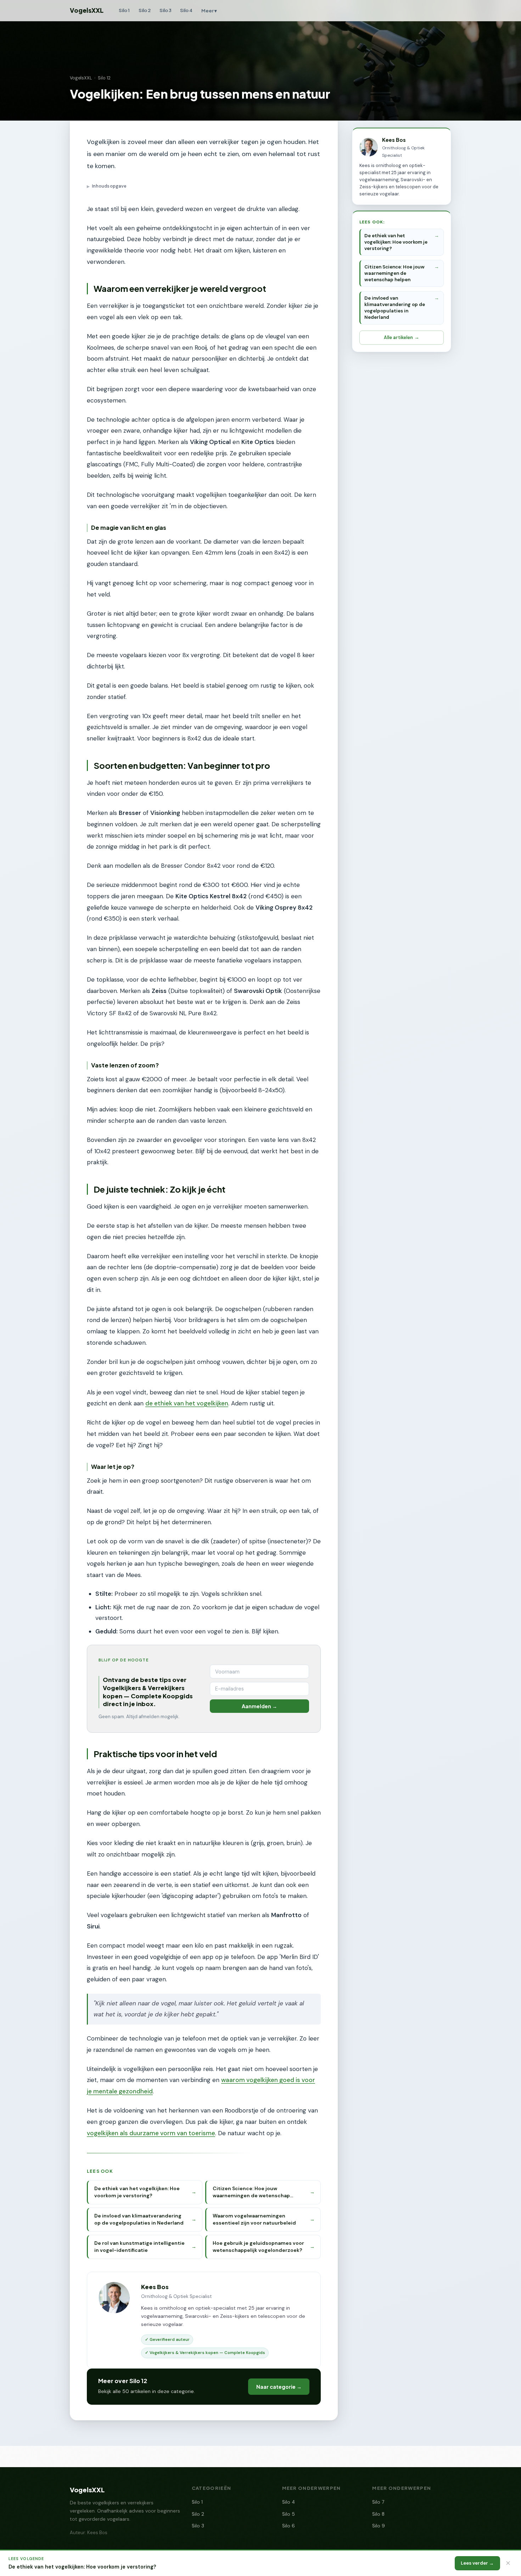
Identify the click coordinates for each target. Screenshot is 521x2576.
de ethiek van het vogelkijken (187, 1403)
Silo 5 (288, 2514)
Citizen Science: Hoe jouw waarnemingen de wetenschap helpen (394, 273)
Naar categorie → (279, 2387)
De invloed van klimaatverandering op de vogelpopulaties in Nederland (395, 308)
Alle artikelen (398, 337)
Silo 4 (186, 10)
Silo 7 (378, 2502)
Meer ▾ (209, 10)
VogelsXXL (87, 10)
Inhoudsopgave (107, 186)
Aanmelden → (259, 1706)
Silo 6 (288, 2526)
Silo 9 (379, 2526)
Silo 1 (124, 10)
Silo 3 (166, 10)
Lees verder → (477, 2563)
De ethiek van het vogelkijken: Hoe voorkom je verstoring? (396, 242)
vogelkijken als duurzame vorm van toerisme (151, 2133)
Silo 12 (104, 78)
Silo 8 (378, 2514)
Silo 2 (145, 10)
